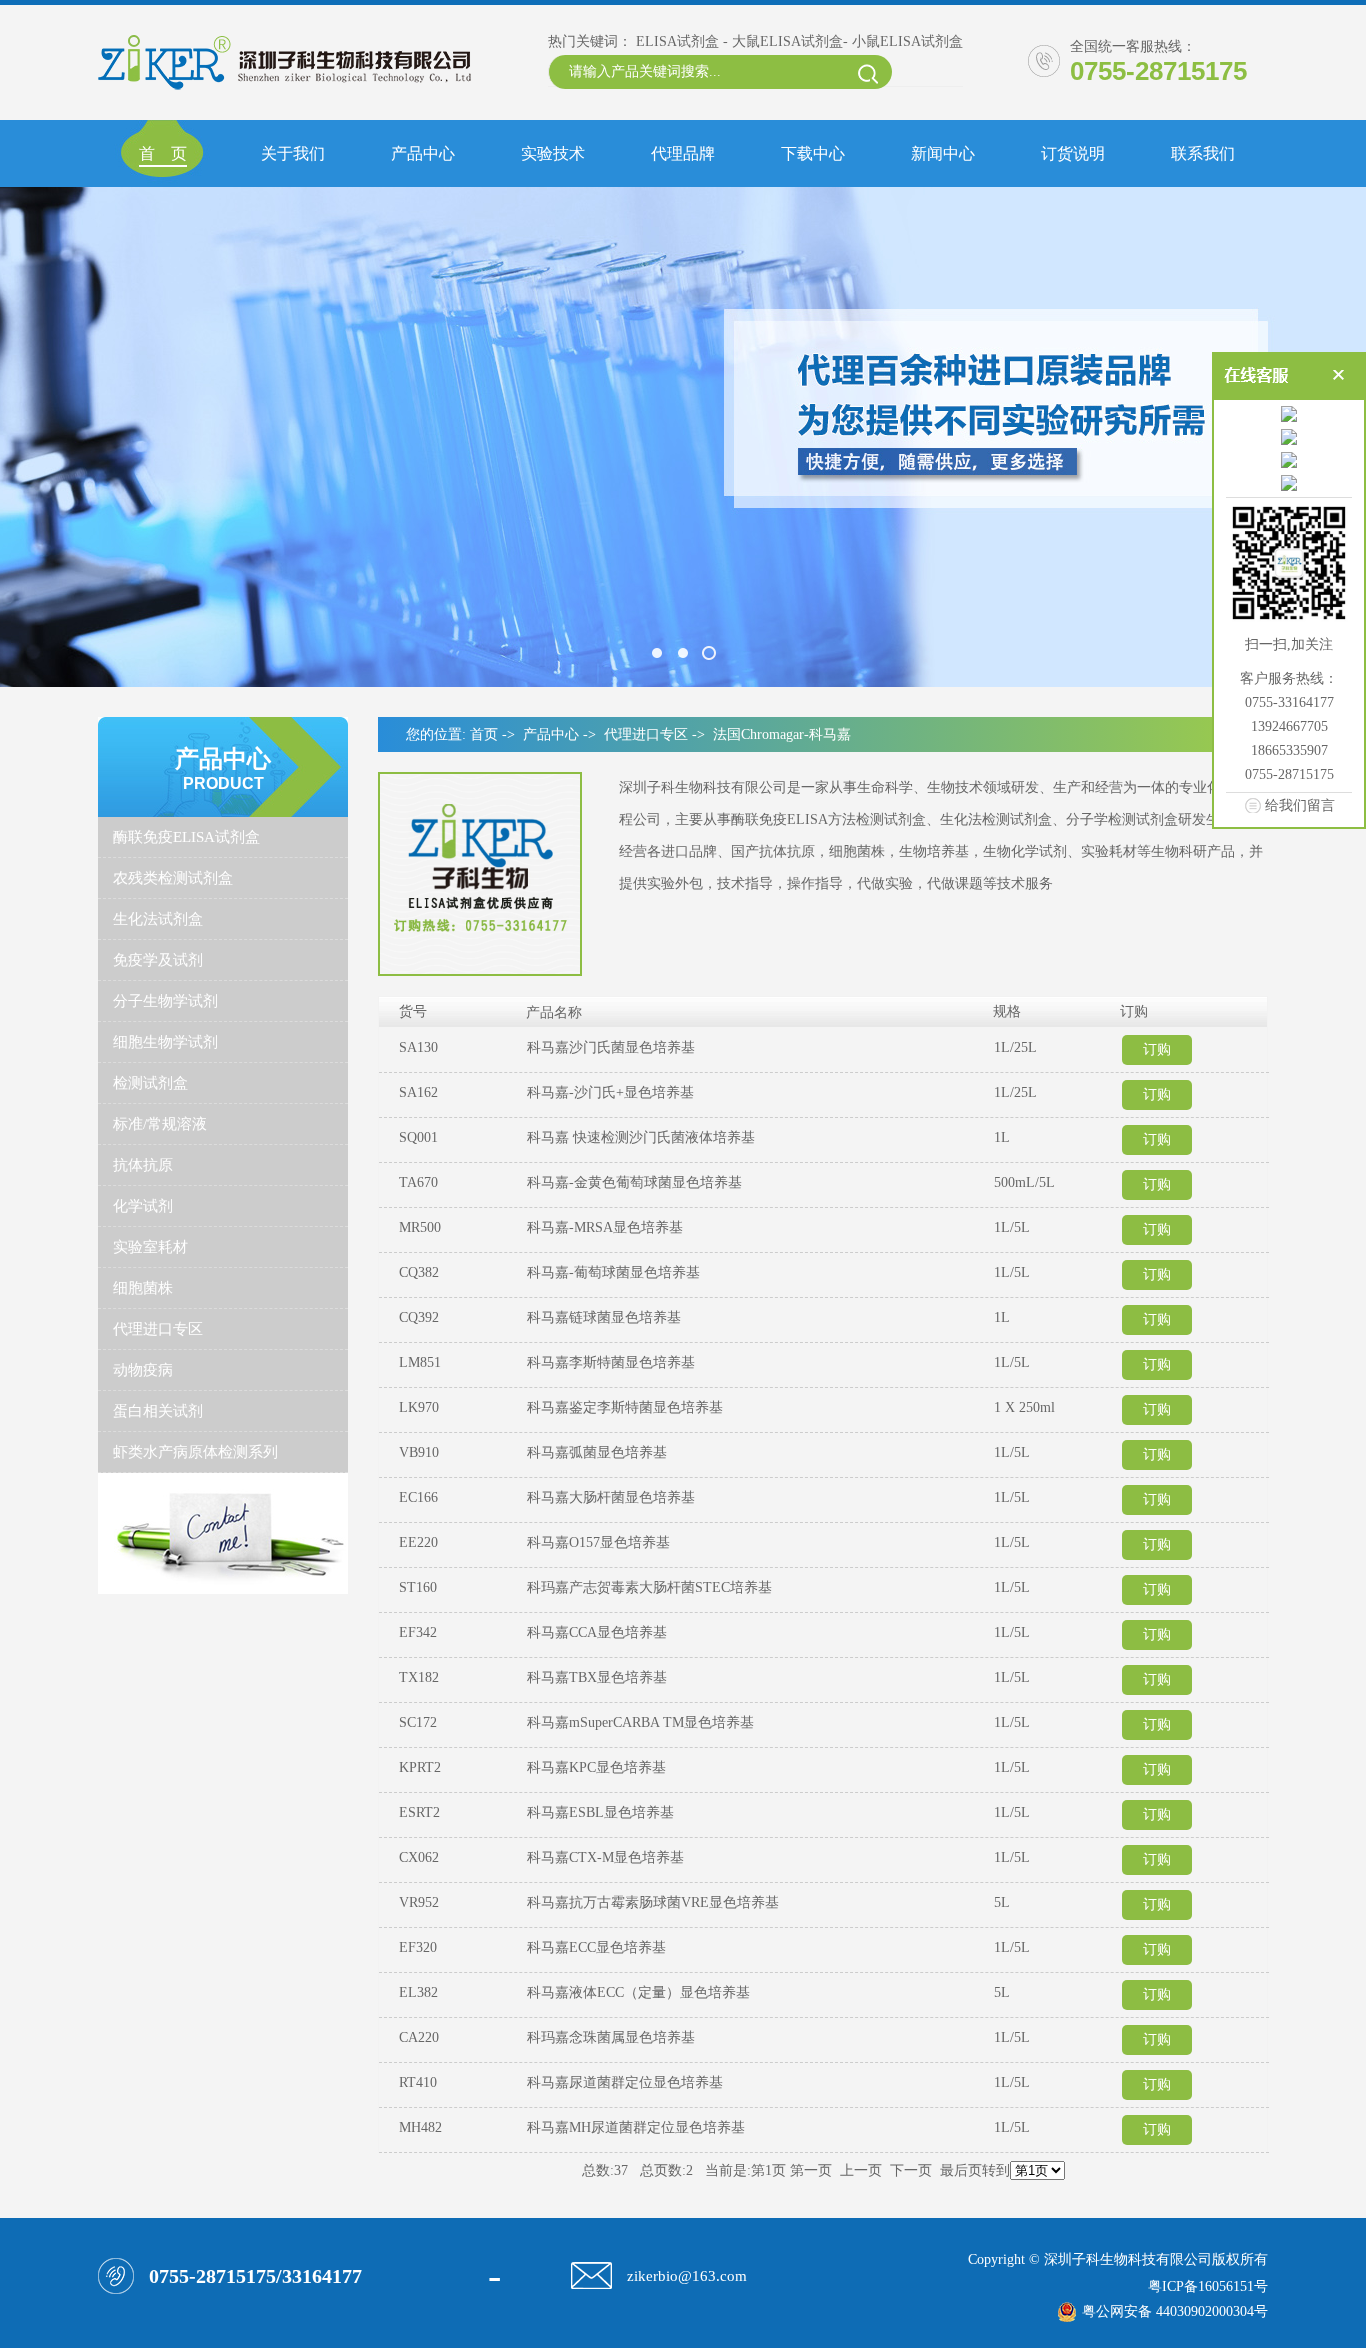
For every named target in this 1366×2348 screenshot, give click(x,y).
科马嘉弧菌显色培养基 (597, 1452)
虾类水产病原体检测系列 (195, 1452)
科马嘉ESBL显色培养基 (600, 1812)
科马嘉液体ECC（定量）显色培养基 (638, 1992)
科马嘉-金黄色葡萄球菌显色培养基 (634, 1182)
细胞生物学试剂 (165, 1042)
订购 (1157, 1049)
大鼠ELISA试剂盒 (787, 41)
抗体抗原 (143, 1165)
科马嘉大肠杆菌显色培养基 (611, 1497)
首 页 (163, 153)
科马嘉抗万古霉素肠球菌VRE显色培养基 (653, 1902)
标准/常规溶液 (160, 1124)
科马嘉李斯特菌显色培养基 (611, 1362)
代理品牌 (683, 153)
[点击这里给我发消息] (1289, 415)
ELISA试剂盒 (677, 41)
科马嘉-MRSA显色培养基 (605, 1227)
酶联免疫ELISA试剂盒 (186, 837)
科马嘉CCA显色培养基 (597, 1632)
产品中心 (423, 153)
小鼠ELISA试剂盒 (907, 41)
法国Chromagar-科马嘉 (782, 734)
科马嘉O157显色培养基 (598, 1542)
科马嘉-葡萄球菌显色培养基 (613, 1272)
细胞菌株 (143, 1288)
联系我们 (1203, 153)
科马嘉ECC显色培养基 (596, 1947)
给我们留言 (1300, 805)
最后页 (961, 2170)
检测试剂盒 (150, 1083)
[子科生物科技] (683, 437)
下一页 (911, 2170)
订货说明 (1073, 153)
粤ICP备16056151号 (1208, 2286)
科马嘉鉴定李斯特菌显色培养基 (625, 1407)
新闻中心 (943, 153)
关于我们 (293, 153)
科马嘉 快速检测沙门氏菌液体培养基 (641, 1137)
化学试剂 (143, 1206)
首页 (484, 734)
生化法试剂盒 (158, 919)
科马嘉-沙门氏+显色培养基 (610, 1092)
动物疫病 (143, 1370)
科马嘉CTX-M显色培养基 (605, 1857)
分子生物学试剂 (165, 1001)
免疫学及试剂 (158, 960)
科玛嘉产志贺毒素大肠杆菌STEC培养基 (649, 1587)
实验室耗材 (150, 1247)
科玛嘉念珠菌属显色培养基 (611, 2037)
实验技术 (553, 153)
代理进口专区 (158, 1329)
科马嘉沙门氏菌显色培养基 (611, 1047)
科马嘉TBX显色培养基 (597, 1677)
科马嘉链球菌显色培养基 (604, 1317)
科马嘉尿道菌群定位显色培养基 (625, 2082)
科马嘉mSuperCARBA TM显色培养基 (640, 1722)
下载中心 (813, 153)
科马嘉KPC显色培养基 (596, 1767)
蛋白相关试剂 (158, 1411)
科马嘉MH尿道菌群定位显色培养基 (636, 2127)
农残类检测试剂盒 (173, 878)
